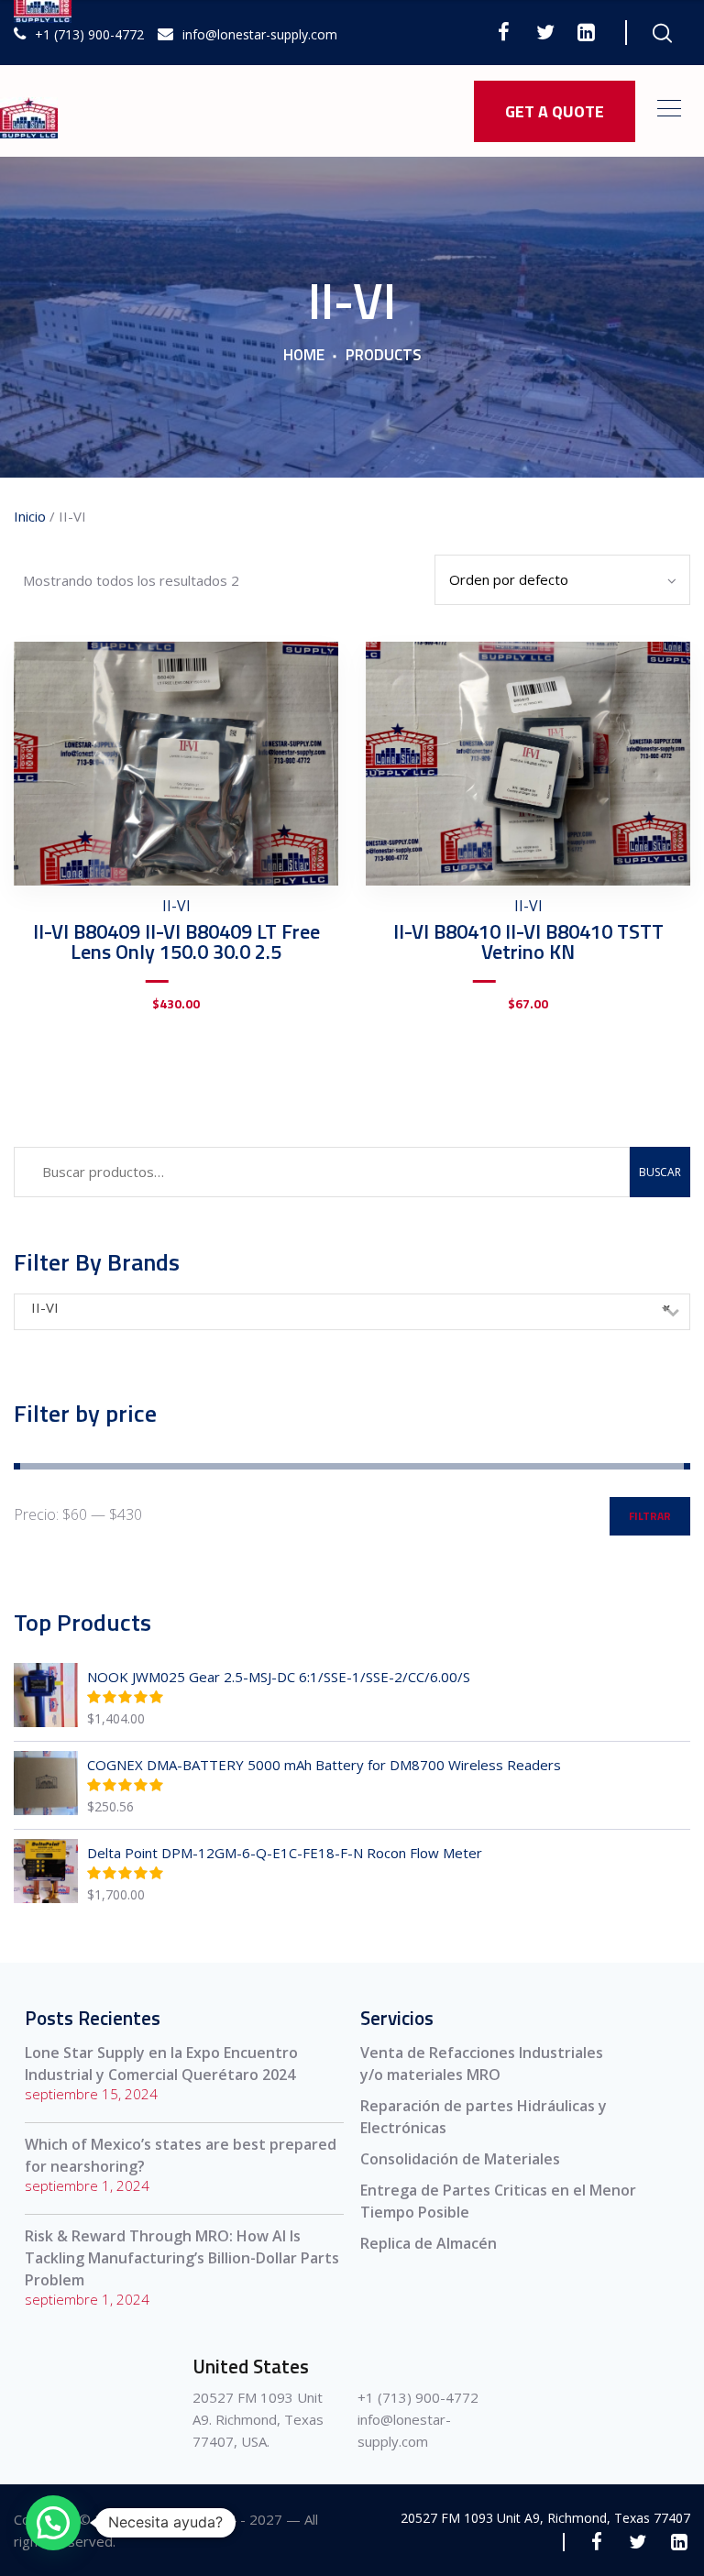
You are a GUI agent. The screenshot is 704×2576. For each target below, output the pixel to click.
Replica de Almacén (429, 2243)
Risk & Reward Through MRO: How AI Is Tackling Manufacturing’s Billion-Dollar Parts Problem (182, 2258)
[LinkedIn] (586, 32)
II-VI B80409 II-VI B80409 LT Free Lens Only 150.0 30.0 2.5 (176, 941)
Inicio (30, 516)
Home (304, 356)
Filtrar (650, 1516)
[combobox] (352, 1312)
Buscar (660, 1172)
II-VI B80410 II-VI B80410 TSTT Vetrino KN (528, 941)
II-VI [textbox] (351, 1307)
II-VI (176, 906)
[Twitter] (545, 32)
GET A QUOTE (555, 111)
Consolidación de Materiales (460, 2159)
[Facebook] (504, 32)
